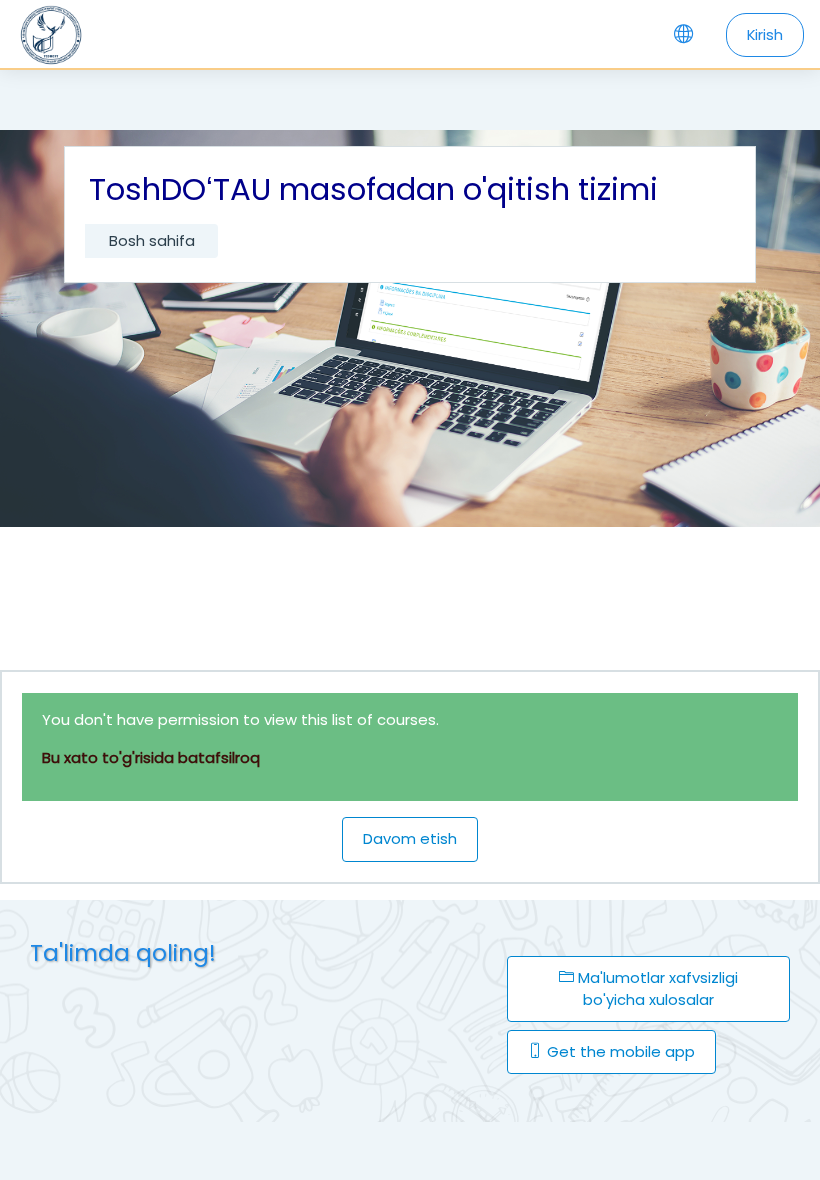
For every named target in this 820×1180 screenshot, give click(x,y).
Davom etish (410, 838)
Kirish (765, 34)
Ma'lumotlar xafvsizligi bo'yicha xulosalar (656, 988)
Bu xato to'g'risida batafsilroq (151, 757)
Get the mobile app (619, 1051)
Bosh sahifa (152, 240)
